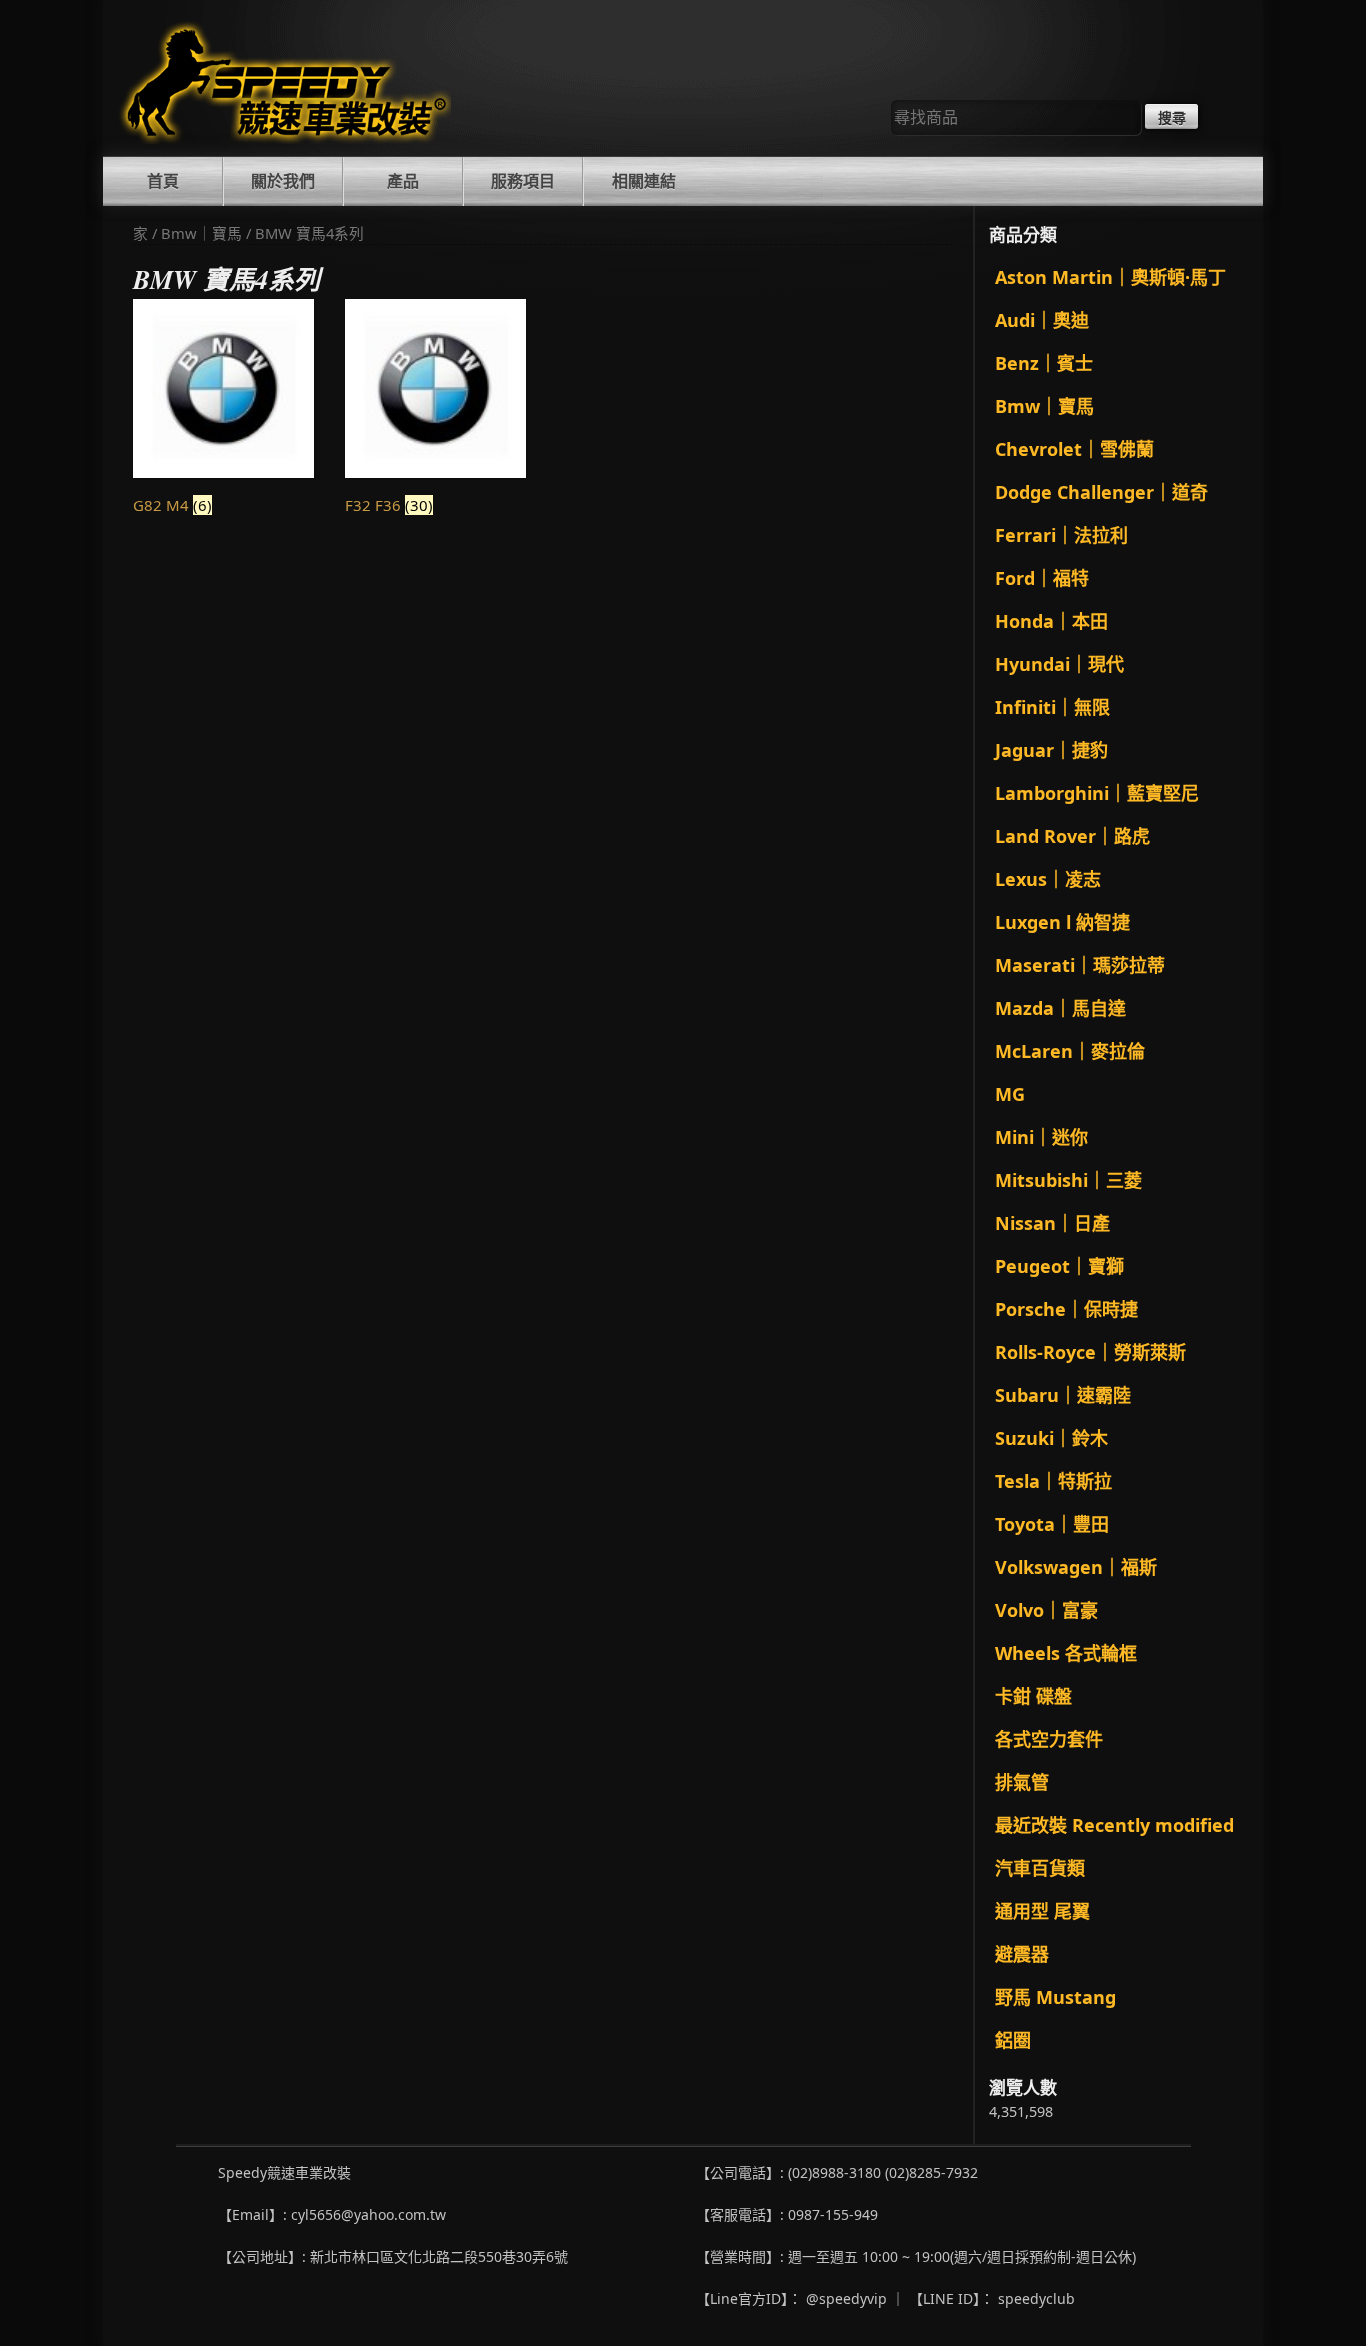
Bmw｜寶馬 (201, 233)
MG (1010, 1094)
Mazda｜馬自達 (1060, 1008)
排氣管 (1022, 1782)
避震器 (1022, 1954)
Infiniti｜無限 (1052, 707)
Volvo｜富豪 (1046, 1610)
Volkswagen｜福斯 (1076, 1567)
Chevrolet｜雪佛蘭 (1074, 449)
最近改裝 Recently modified (1114, 1825)
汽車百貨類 (1040, 1868)
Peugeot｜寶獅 (1059, 1266)
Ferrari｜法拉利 (1061, 535)
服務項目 (523, 181)
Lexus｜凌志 (1048, 879)
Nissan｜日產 (1052, 1223)
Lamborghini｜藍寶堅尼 (1097, 793)
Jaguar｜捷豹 (1051, 750)
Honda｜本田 (1051, 621)
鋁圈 (1013, 2040)
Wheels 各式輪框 (1066, 1653)
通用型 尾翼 (1042, 1911)
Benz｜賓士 (1044, 363)
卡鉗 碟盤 (1033, 1696)
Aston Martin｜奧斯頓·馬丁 (1110, 277)
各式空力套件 (1049, 1739)
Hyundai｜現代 (1059, 664)
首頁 (163, 181)
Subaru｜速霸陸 (1063, 1395)
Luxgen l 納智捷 (1062, 922)
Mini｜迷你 (1041, 1137)
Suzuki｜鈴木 (1051, 1438)
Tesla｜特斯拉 (1053, 1481)
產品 (403, 181)
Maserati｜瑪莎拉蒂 (1080, 965)
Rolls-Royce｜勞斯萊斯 (1090, 1352)
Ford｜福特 (1042, 578)
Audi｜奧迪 (1042, 320)
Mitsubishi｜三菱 (1068, 1180)
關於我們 (283, 181)
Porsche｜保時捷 (1066, 1309)
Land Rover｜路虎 (1072, 836)
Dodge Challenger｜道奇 (1101, 492)
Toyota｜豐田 (1052, 1524)
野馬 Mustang (1055, 1997)
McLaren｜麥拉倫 (1070, 1051)
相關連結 (644, 181)
